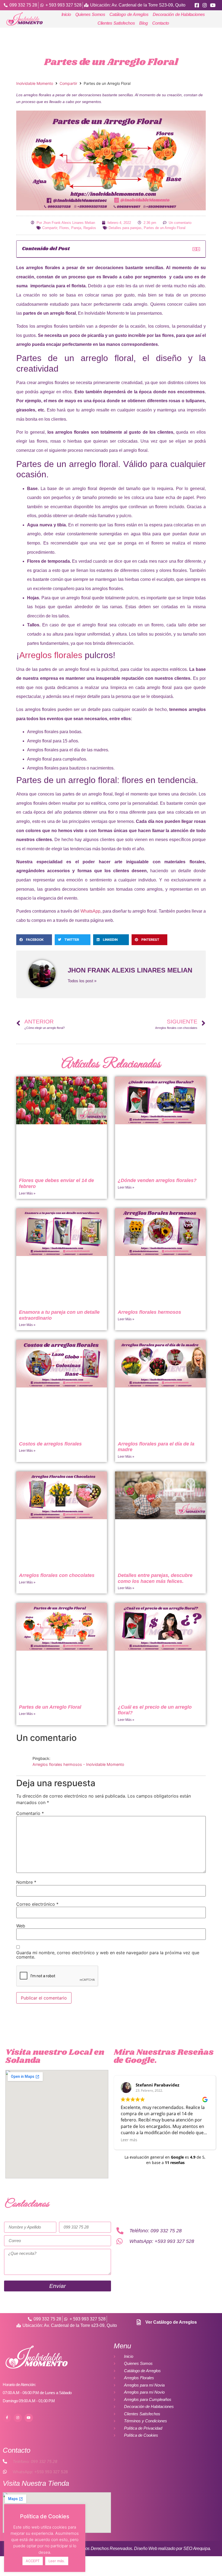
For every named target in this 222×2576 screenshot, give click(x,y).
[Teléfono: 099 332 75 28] (5, 2461)
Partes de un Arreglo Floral (165, 228)
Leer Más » (27, 1193)
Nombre (26, 1882)
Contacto (161, 23)
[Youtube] (29, 2418)
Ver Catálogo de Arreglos (171, 2322)
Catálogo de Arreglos (129, 15)
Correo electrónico (37, 1904)
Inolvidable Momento (35, 83)
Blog (143, 23)
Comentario (30, 1813)
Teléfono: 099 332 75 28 (35, 2461)
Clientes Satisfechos (116, 23)
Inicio (66, 15)
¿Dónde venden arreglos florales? (157, 1180)
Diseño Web (146, 2548)
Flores (64, 228)
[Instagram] (18, 2418)
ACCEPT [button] (33, 2561)
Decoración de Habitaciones (179, 15)
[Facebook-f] (7, 2418)
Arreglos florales (51, 655)
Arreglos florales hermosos (149, 1312)
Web (21, 1926)
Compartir (68, 83)
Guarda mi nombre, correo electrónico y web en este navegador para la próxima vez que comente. (108, 1955)
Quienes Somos (90, 15)
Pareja (76, 228)
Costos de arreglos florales (50, 1444)
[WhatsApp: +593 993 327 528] (5, 2472)
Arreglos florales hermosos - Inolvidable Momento (78, 1764)
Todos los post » (82, 981)
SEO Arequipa (197, 2548)
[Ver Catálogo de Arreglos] (139, 2322)
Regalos (90, 228)
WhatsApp (90, 911)
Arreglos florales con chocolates (57, 1575)
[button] (194, 249)
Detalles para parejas (125, 228)
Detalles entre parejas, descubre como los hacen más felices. (155, 1578)
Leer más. (57, 2561)
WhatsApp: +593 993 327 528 (40, 2472)
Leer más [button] (129, 2140)
